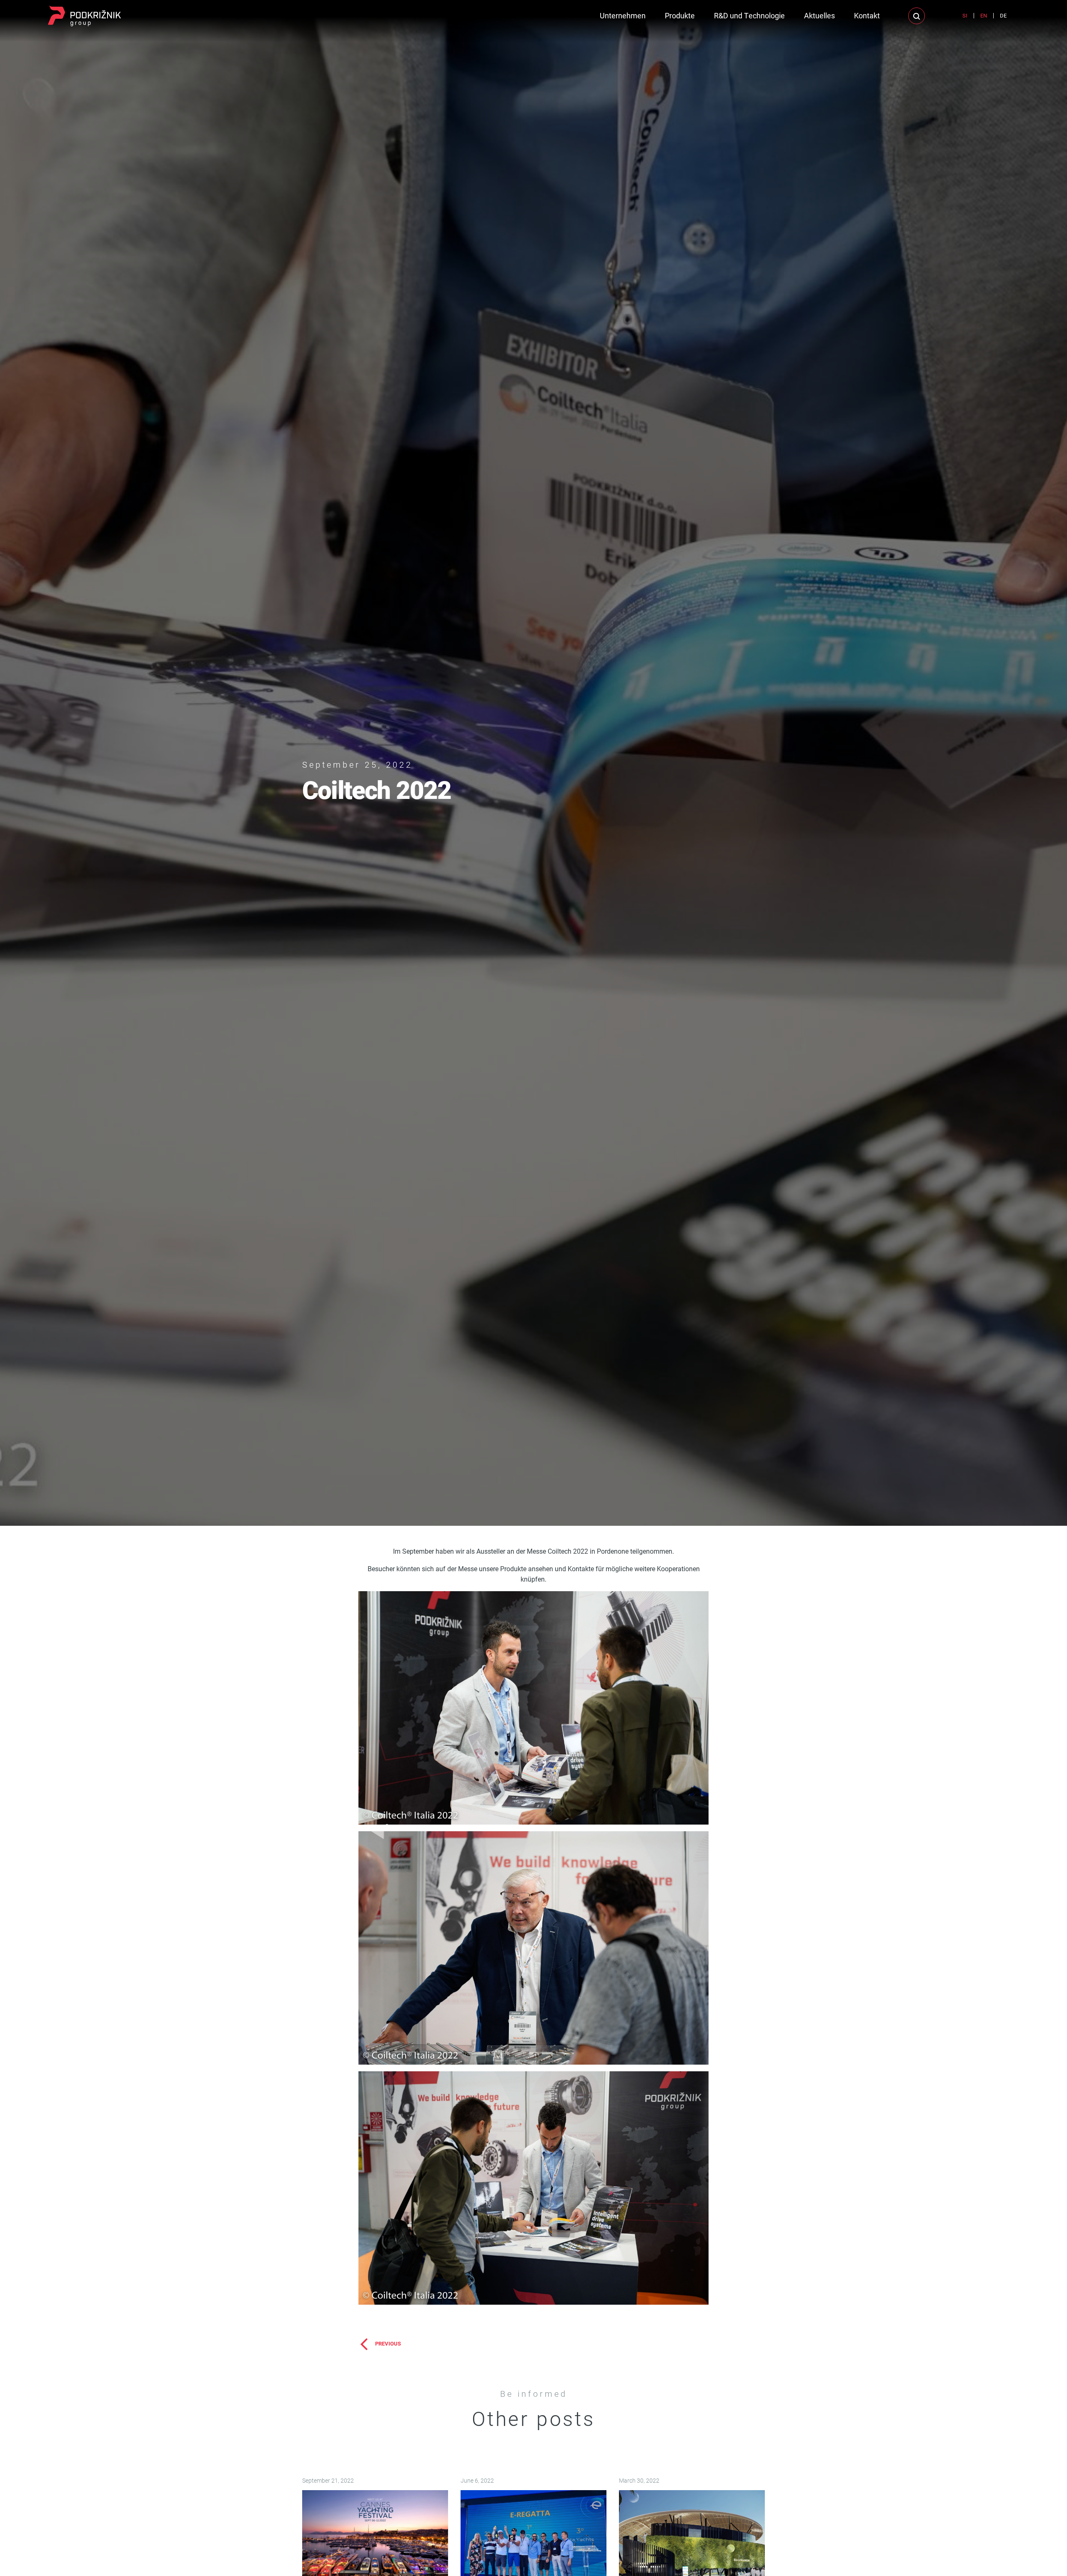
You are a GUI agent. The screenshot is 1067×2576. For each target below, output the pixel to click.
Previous (388, 2343)
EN (984, 15)
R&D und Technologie (749, 15)
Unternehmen (623, 15)
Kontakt (867, 15)
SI (965, 15)
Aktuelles (819, 15)
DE (1003, 15)
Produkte (680, 15)
